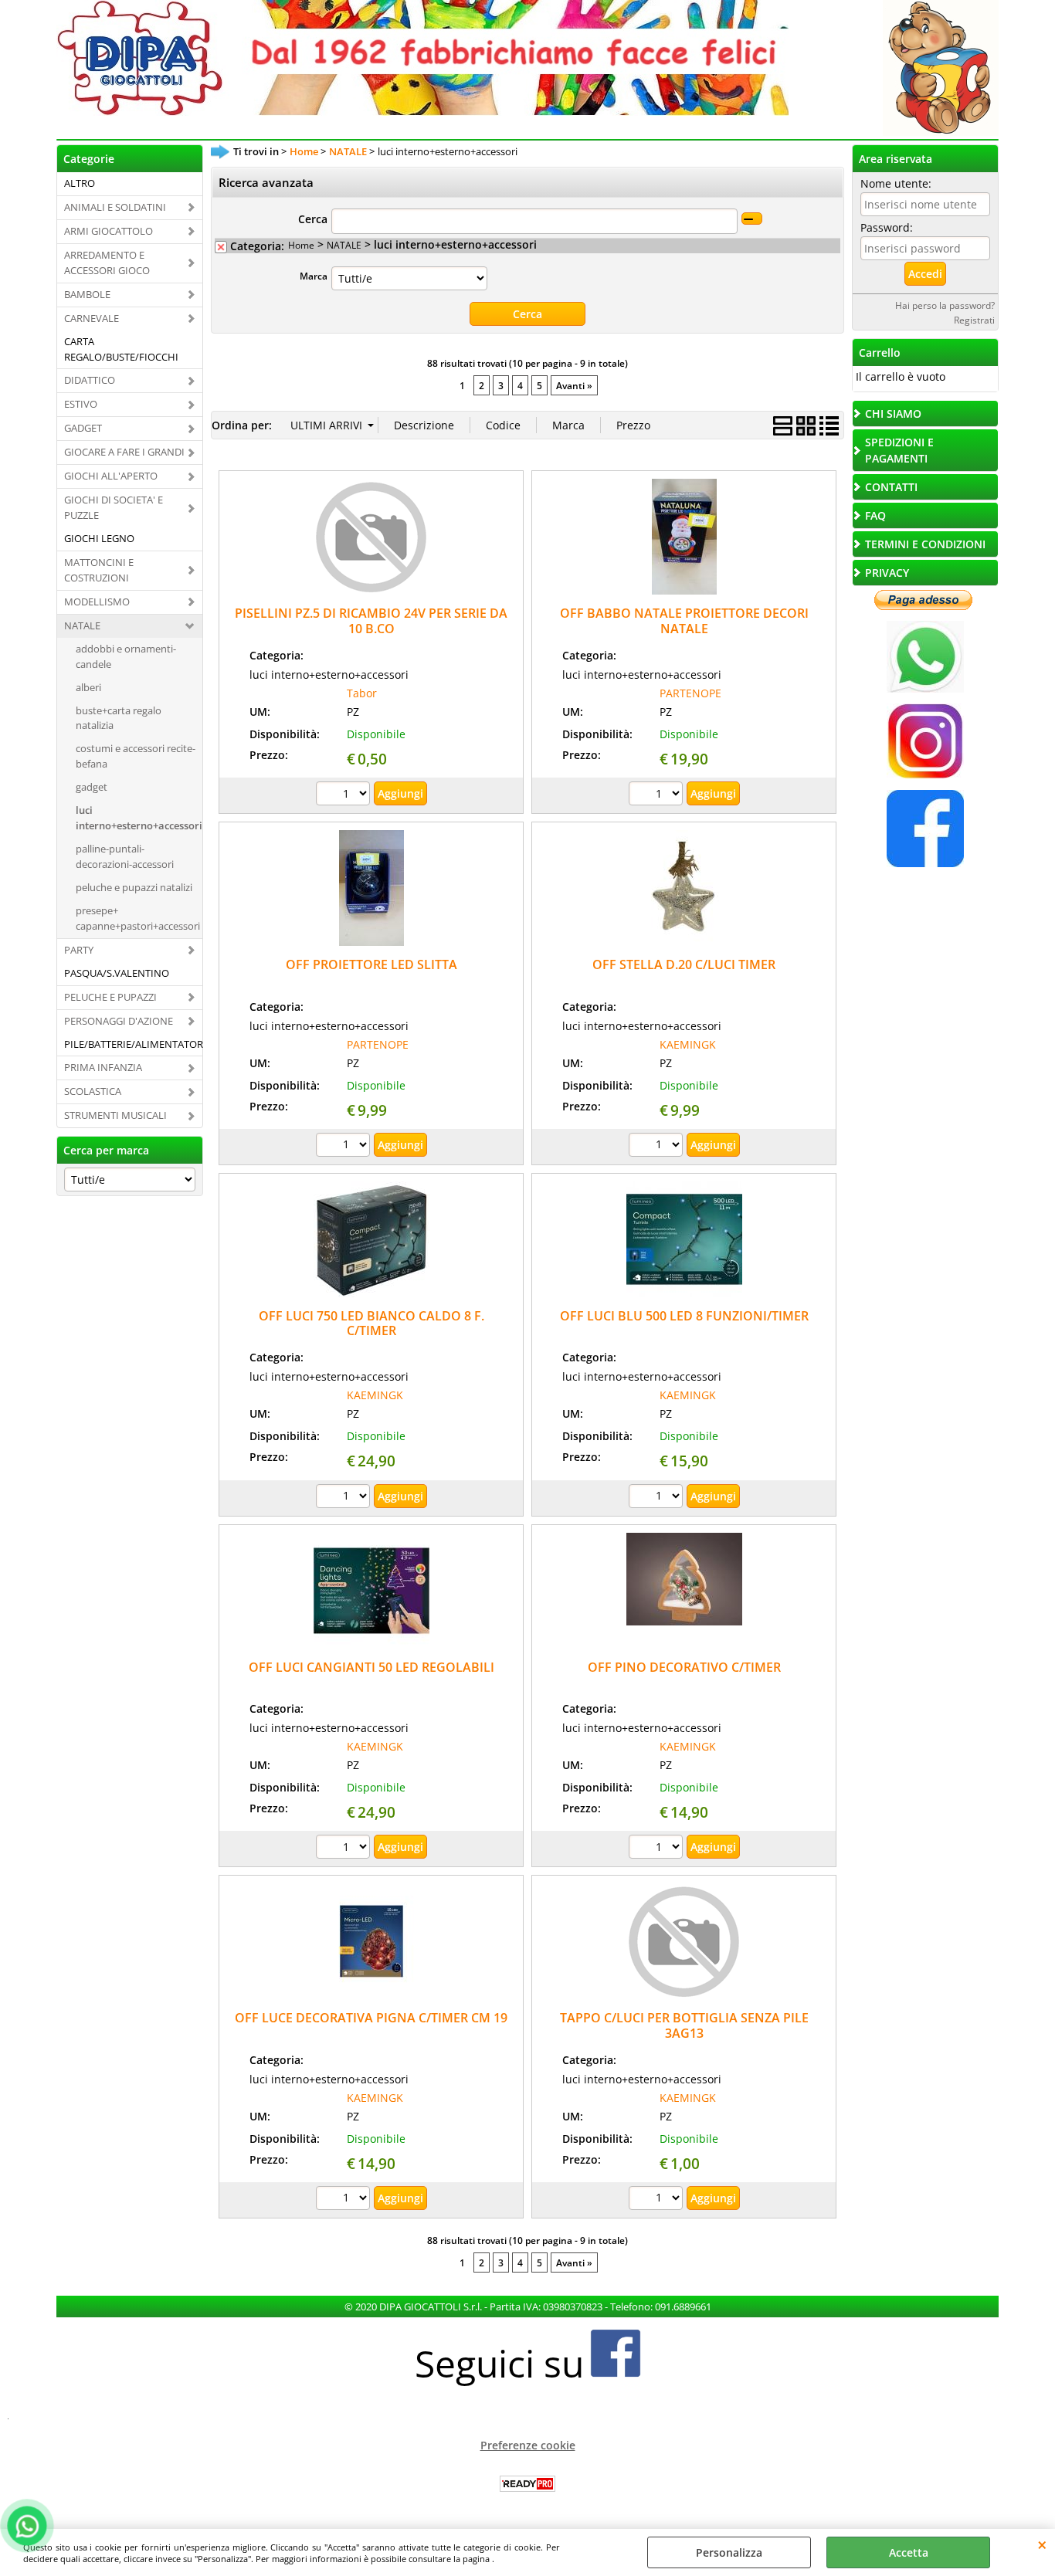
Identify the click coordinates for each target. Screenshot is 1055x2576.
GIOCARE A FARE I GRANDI (124, 452)
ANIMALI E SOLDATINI (115, 207)
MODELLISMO (97, 602)
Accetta (909, 2552)
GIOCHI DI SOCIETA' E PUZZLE (114, 507)
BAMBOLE (87, 294)
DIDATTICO (90, 380)
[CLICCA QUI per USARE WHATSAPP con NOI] (925, 688)
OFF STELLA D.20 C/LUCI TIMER (684, 964)
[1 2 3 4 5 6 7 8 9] (658, 1147)
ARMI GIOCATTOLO (109, 231)
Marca (314, 276)
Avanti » (574, 385)
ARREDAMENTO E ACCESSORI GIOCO (107, 263)
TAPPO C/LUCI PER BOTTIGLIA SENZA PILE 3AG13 (684, 2025)
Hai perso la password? (945, 305)
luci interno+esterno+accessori (139, 818)
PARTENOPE (690, 693)
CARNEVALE (92, 318)
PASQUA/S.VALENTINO (117, 973)
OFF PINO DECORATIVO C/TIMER (684, 1667)
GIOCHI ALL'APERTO (111, 476)
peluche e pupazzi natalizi (134, 887)
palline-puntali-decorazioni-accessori (125, 856)
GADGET (83, 428)
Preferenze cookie (528, 2445)
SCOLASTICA (93, 1091)
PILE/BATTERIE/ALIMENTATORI (133, 1044)
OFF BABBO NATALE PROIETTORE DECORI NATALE (684, 620)
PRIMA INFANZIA (103, 1067)
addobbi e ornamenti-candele (126, 656)
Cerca (313, 219)
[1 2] (658, 1498)
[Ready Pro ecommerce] (527, 2484)
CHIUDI (1042, 2544)
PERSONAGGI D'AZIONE (119, 1021)
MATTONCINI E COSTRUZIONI (99, 570)
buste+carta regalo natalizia (119, 718)
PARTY (79, 950)
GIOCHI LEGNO (99, 538)
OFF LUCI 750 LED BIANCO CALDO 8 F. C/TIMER (371, 1323)
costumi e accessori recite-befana (136, 756)
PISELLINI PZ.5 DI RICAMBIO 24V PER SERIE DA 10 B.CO (371, 620)
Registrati (974, 320)
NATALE (82, 625)
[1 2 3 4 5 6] (658, 795)
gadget (92, 787)
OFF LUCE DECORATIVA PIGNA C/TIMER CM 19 (371, 2018)
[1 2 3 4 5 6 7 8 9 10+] (345, 795)
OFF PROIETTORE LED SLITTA (371, 964)
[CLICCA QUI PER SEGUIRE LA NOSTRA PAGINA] (925, 775)
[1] (345, 1147)
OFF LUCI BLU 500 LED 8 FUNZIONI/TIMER (684, 1316)
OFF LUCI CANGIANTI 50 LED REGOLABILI (371, 1667)
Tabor (362, 693)
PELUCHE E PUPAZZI (110, 997)
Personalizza (729, 2552)
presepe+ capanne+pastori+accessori (138, 918)
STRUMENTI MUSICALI (115, 1115)
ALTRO (80, 183)
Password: (887, 227)
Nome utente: (896, 183)
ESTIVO (81, 404)
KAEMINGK (688, 1044)
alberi (88, 687)
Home (301, 245)
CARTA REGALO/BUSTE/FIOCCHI (121, 349)
